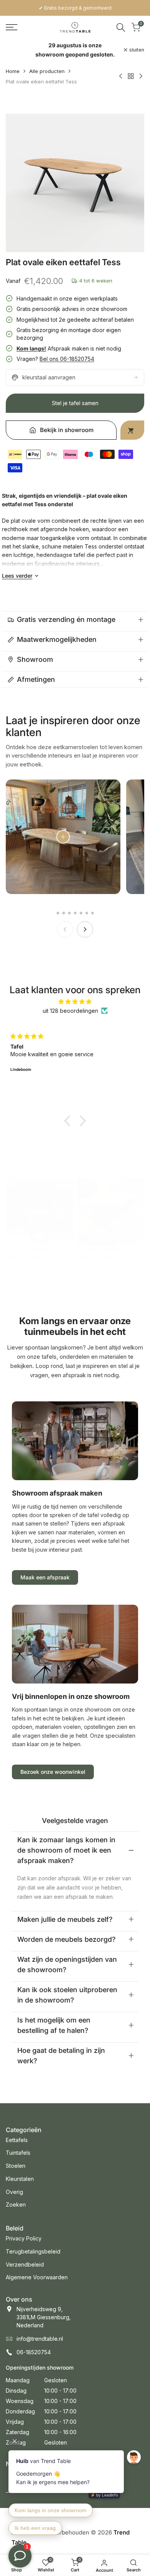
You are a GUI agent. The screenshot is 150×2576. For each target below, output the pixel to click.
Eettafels (17, 2140)
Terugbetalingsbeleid (33, 2251)
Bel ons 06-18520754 (67, 359)
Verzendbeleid (25, 2264)
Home (13, 71)
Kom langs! (31, 348)
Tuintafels (18, 2153)
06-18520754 (34, 2352)
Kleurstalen (20, 2179)
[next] (85, 929)
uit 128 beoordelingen (70, 1011)
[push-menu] (12, 27)
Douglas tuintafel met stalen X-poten (104, 1253)
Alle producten (47, 71)
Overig (14, 2192)
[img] (75, 1002)
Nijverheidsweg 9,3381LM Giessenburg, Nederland (44, 2317)
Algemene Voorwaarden (37, 2277)
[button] (69, 1121)
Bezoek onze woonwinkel (53, 1772)
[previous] (65, 929)
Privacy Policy (24, 2238)
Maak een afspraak (45, 1577)
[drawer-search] (121, 27)
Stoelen (16, 2166)
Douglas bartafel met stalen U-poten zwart (33, 1253)
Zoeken (16, 2205)
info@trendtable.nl (40, 2339)
